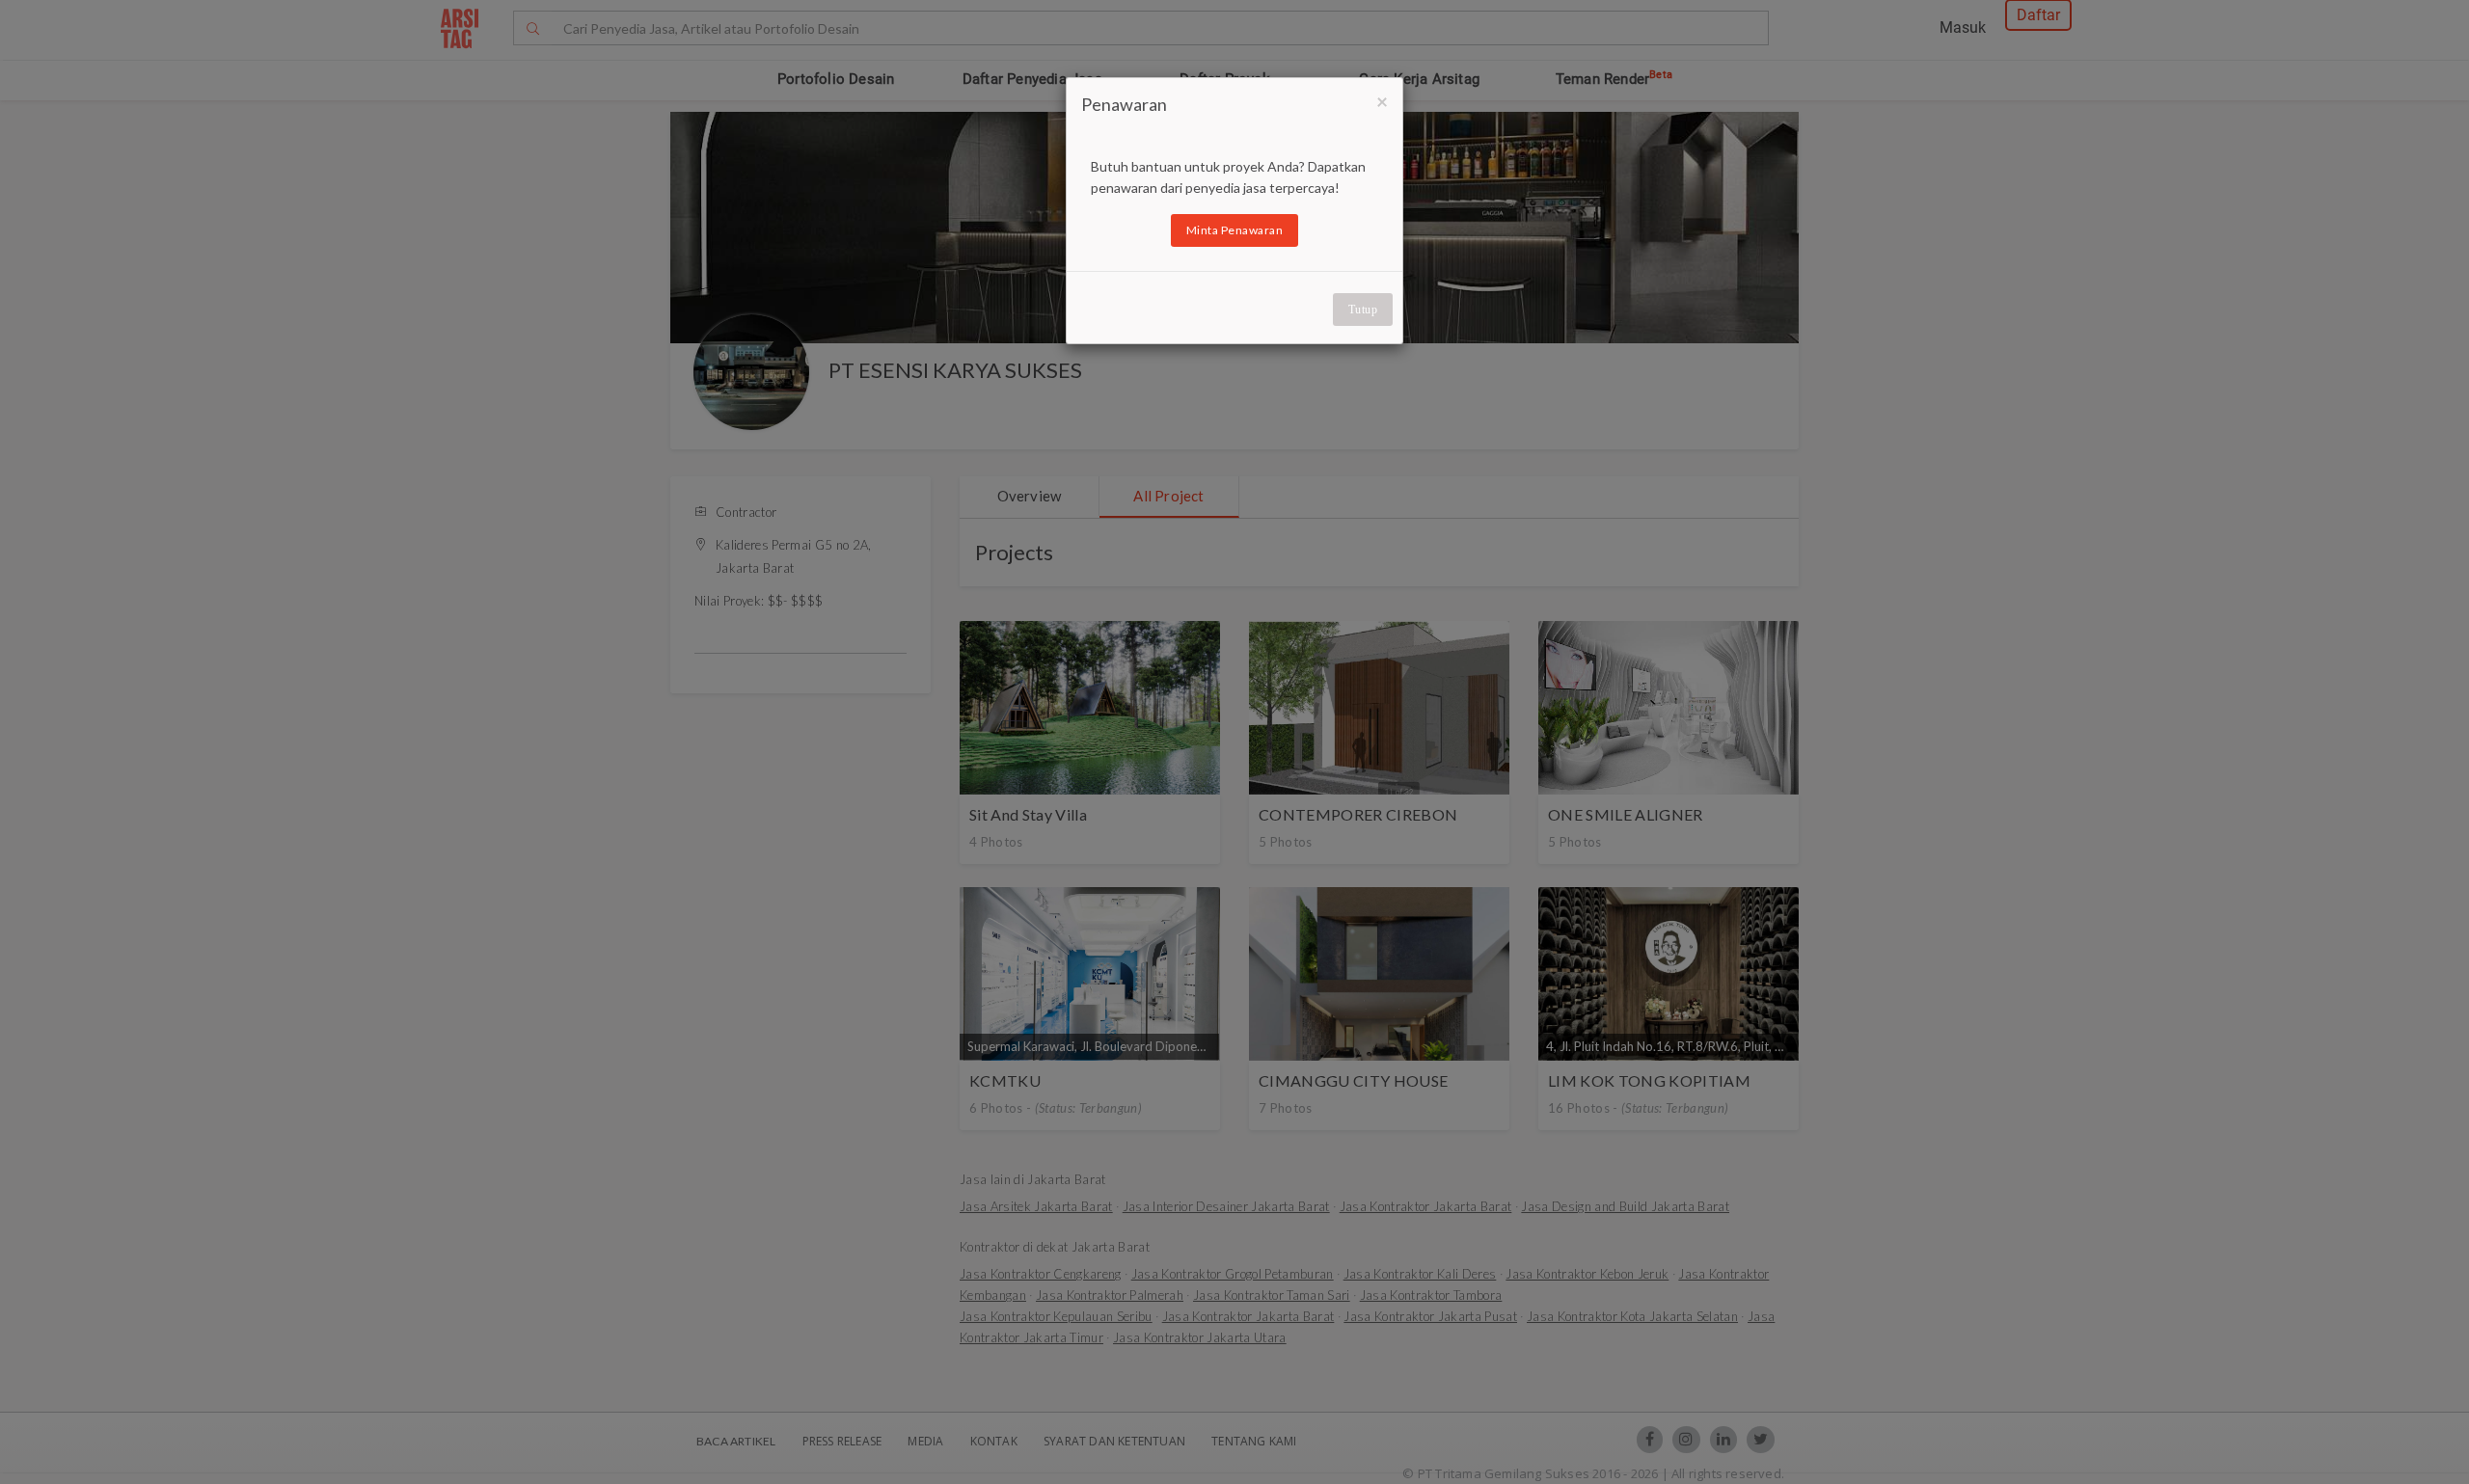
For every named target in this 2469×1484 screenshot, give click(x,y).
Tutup (1363, 310)
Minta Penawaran (1235, 230)
